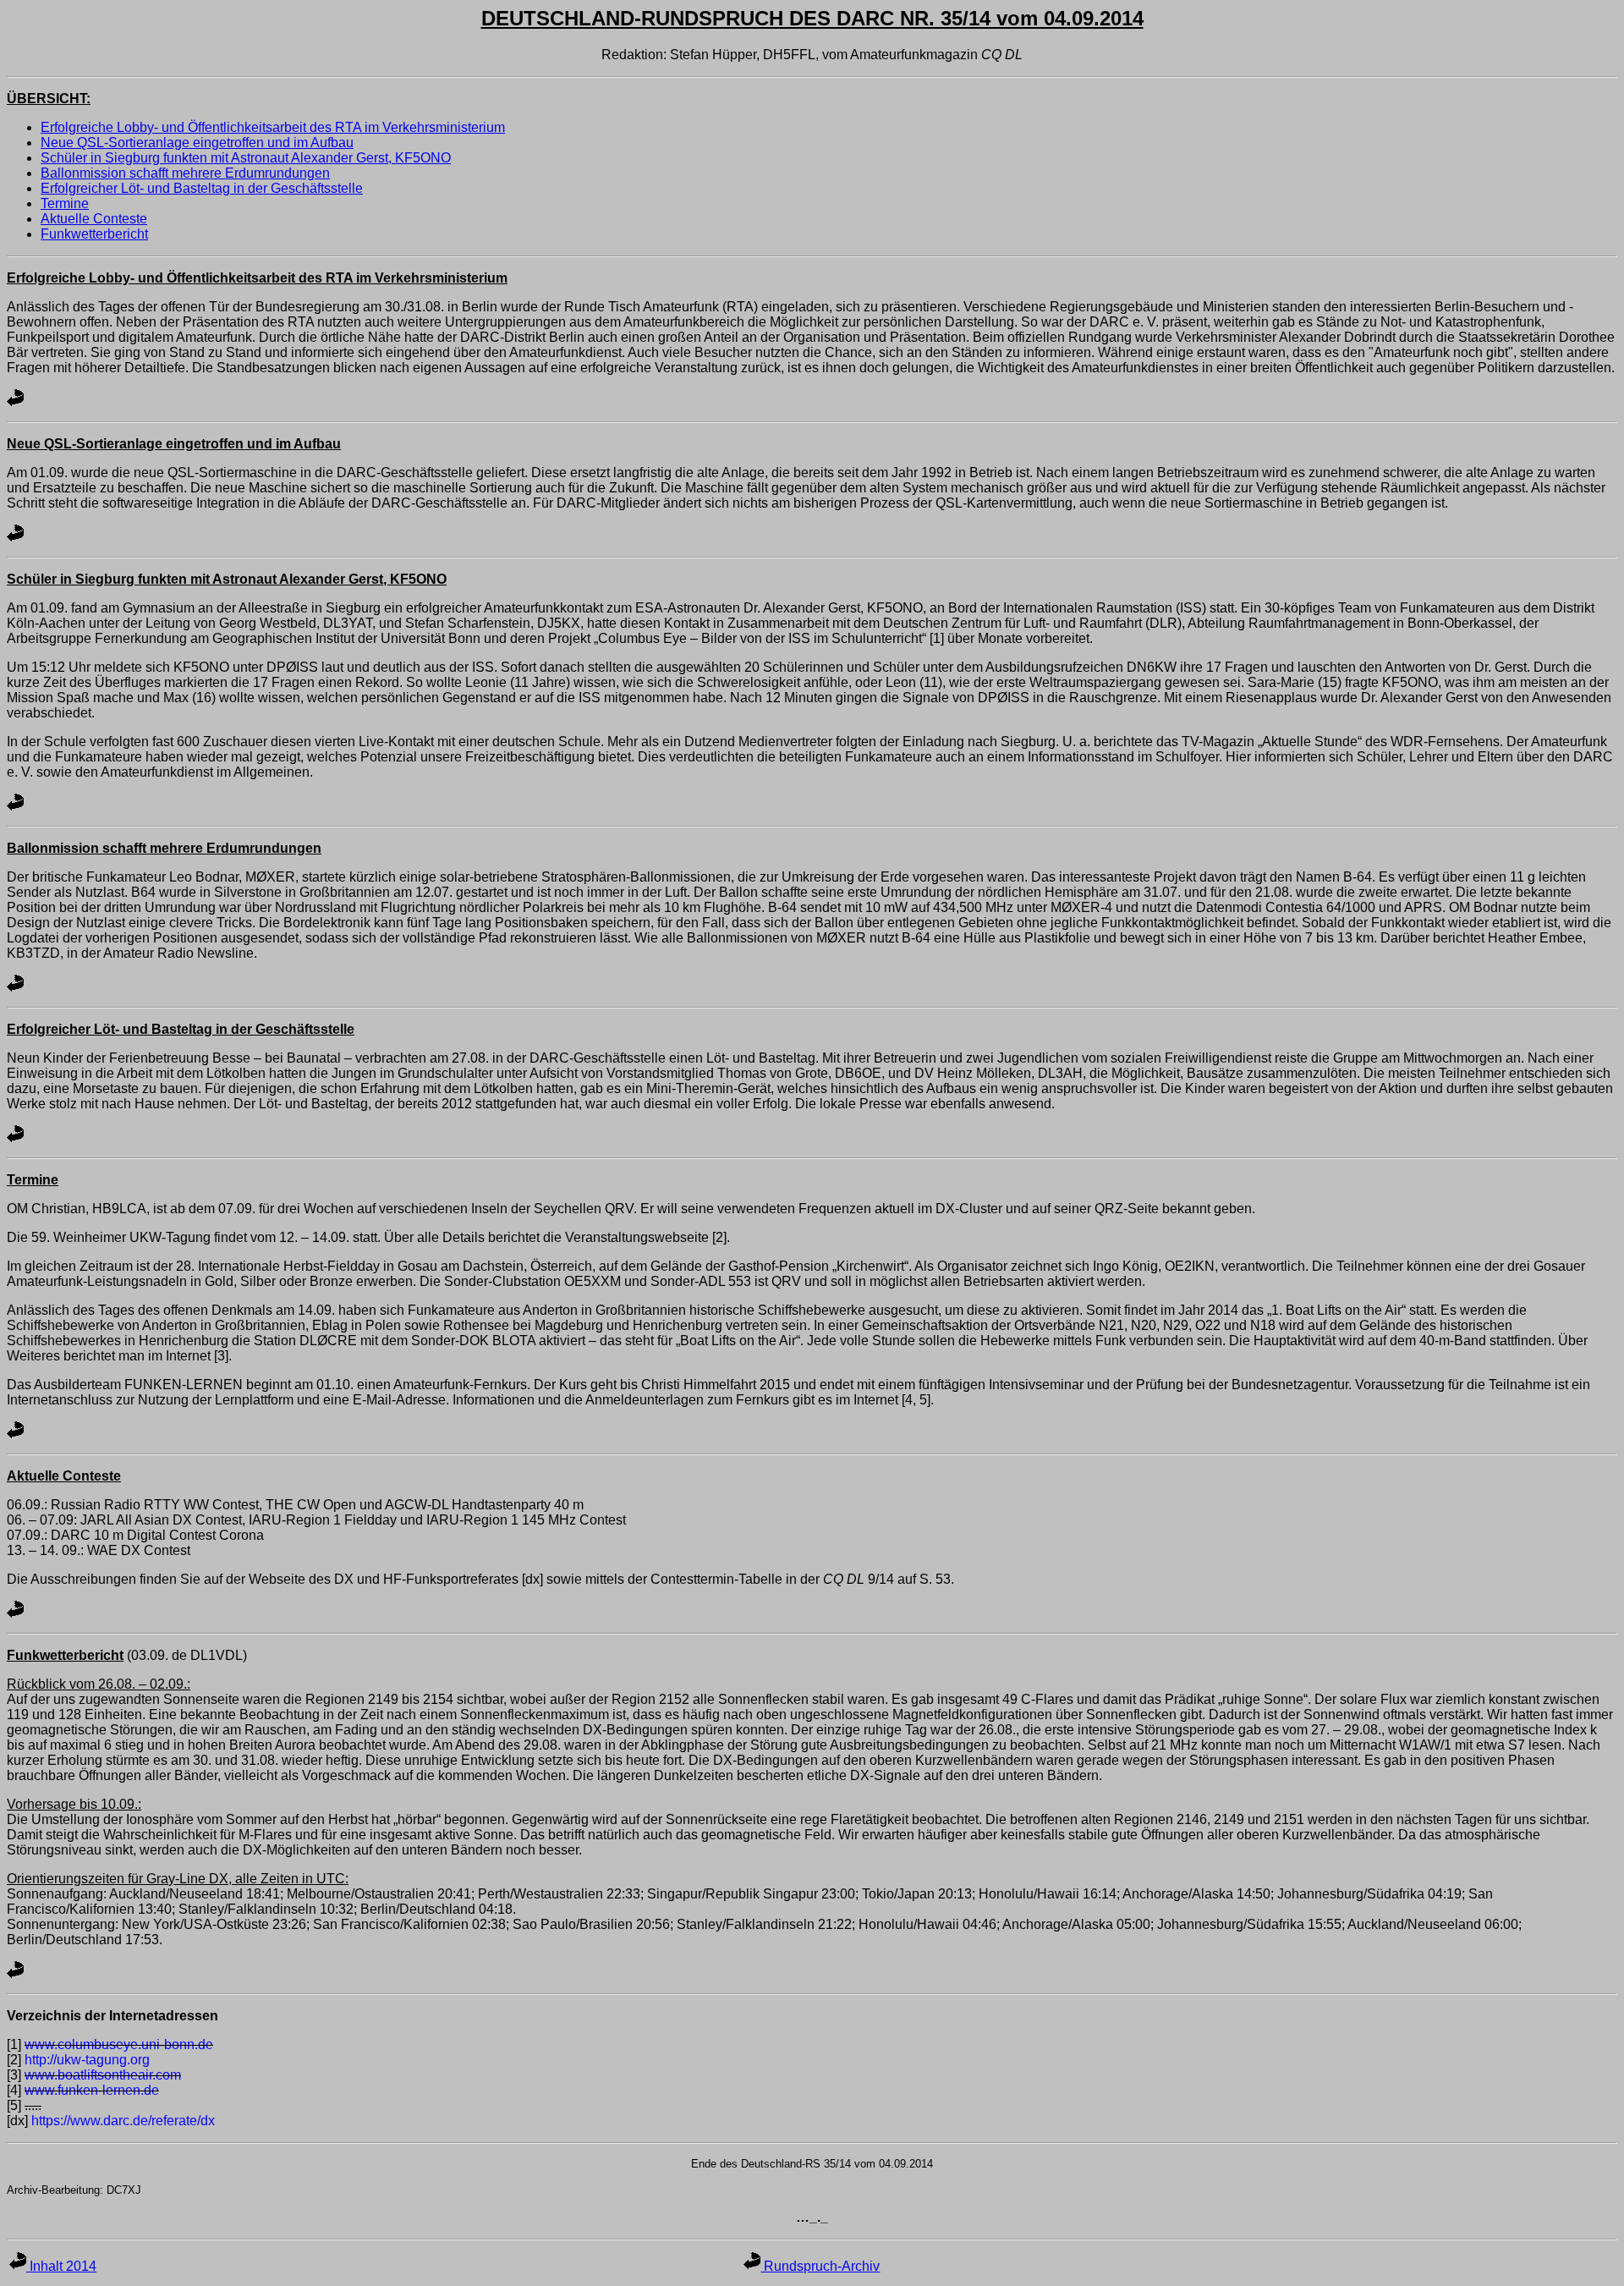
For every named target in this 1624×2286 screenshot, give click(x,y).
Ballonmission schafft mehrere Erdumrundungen (185, 173)
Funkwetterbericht (94, 234)
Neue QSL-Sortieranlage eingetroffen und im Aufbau (197, 143)
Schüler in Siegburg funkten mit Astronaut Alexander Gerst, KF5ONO (246, 158)
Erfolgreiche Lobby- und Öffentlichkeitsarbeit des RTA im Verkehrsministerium (273, 127)
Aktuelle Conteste (94, 219)
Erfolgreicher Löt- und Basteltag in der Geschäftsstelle (202, 188)
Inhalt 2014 (61, 2266)
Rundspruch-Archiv (820, 2266)
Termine (65, 203)
